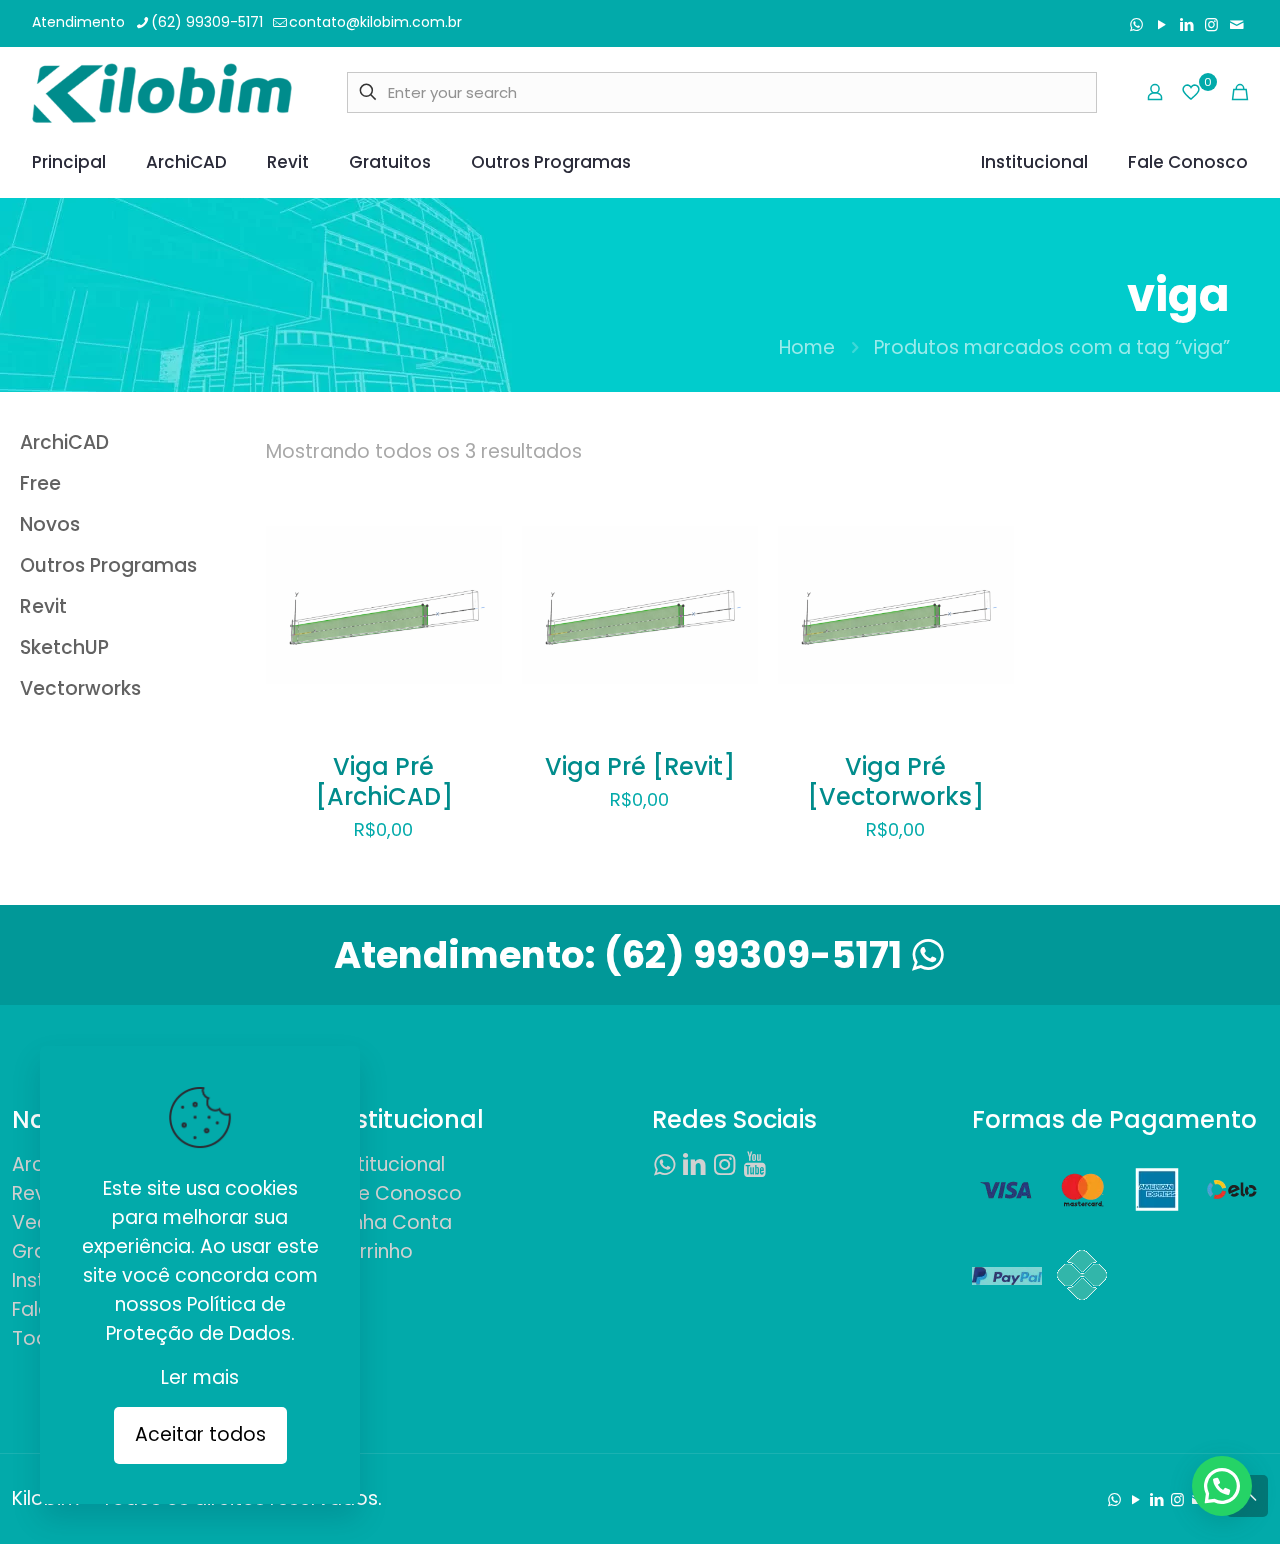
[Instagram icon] (1211, 24)
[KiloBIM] (162, 92)
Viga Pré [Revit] (640, 766)
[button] (1222, 1486)
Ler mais (200, 1377)
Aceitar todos (200, 1434)
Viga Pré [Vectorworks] (895, 781)
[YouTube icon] (1161, 24)
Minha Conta (392, 1222)
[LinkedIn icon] (1186, 24)
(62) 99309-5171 (207, 22)
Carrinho (372, 1251)
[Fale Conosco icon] (1236, 24)
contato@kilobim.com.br (375, 22)
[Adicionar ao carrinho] (474, 529)
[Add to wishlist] (474, 615)
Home (807, 347)
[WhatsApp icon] (1136, 24)
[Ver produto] (474, 572)
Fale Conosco (397, 1193)
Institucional (388, 1164)
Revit (35, 1193)
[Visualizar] (474, 658)
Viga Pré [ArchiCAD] (384, 781)
